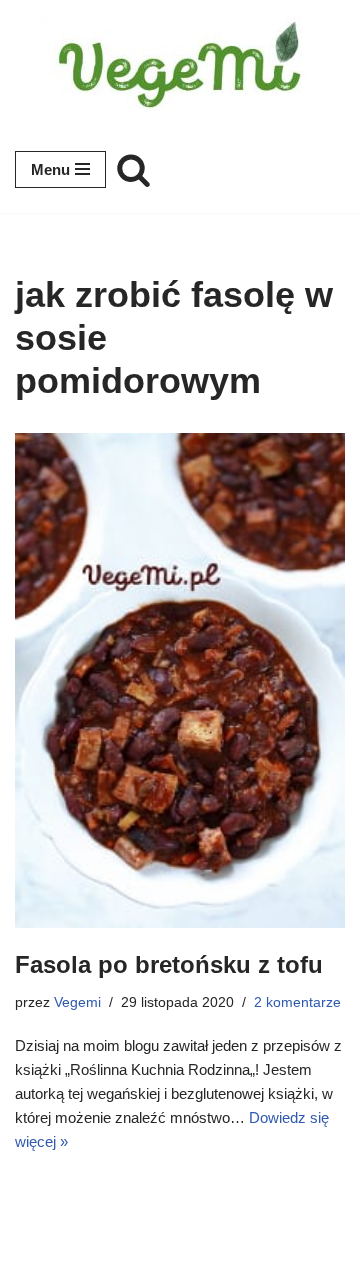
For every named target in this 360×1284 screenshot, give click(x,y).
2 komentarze (297, 1002)
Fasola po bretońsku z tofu (169, 964)
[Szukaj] (133, 169)
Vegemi (77, 1002)
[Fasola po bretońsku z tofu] (180, 681)
